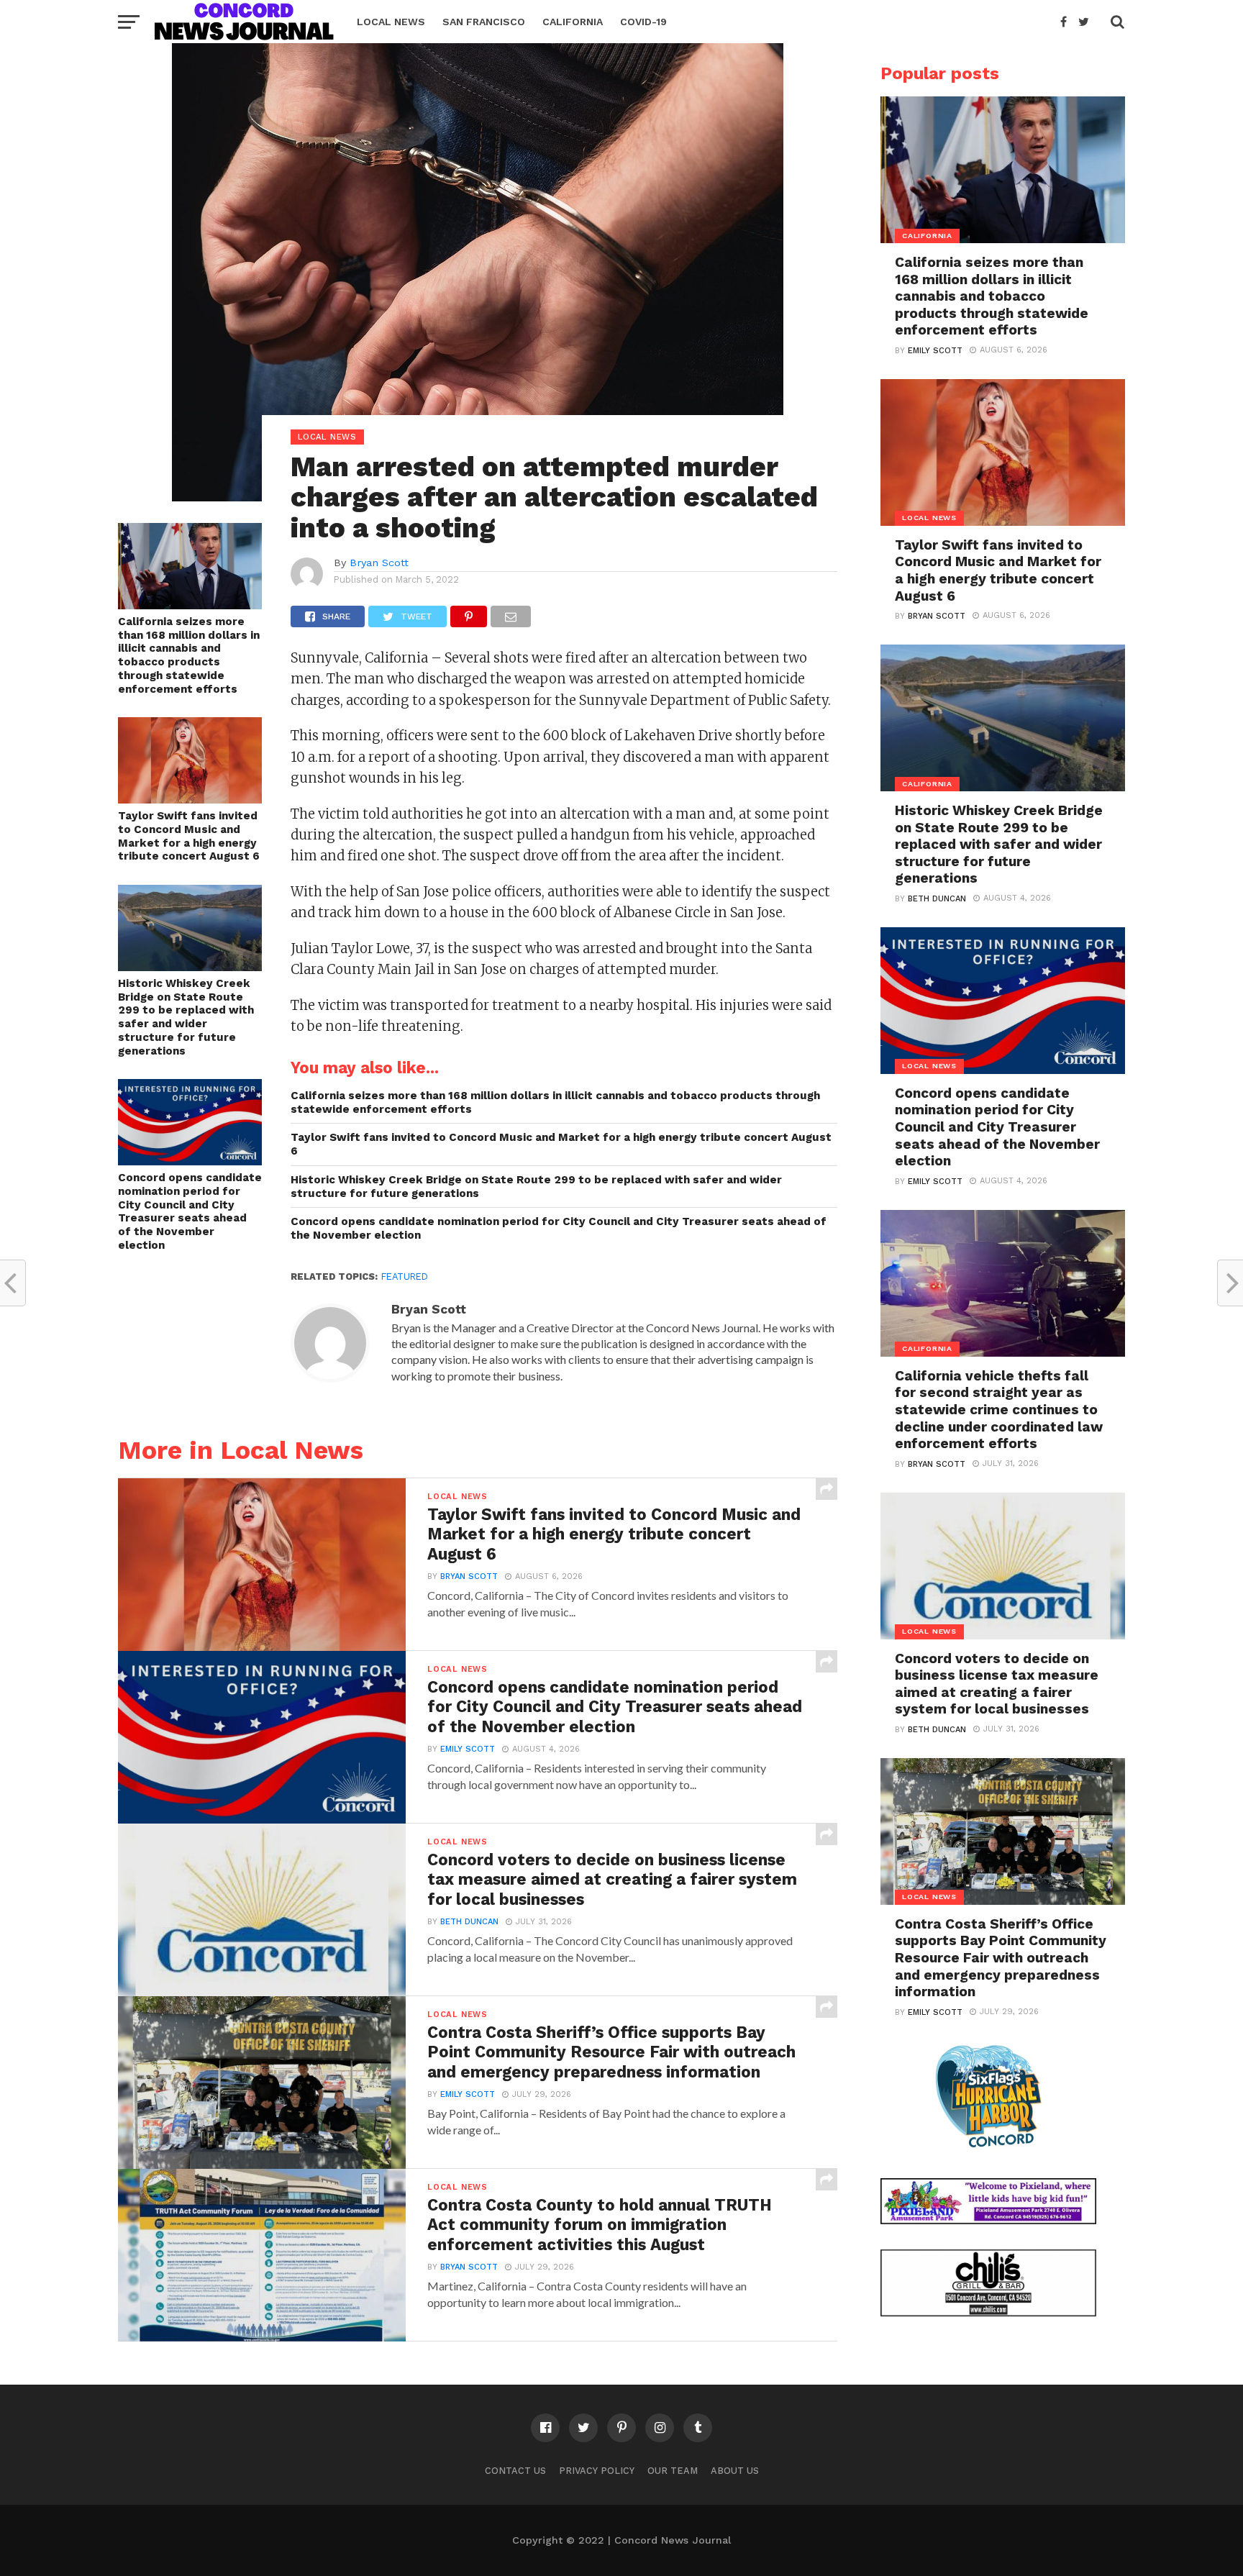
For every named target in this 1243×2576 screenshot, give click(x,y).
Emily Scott (468, 1749)
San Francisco (484, 22)
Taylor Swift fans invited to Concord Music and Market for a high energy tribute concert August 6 (189, 836)
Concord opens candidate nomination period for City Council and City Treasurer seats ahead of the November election (190, 1211)
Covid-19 (643, 22)
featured (405, 1276)
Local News (391, 22)
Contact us (515, 2471)
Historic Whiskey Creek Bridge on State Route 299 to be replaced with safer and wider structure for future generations (186, 1017)
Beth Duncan (469, 1922)
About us (735, 2471)
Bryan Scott (379, 563)
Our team (673, 2471)
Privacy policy (597, 2471)
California (573, 22)
